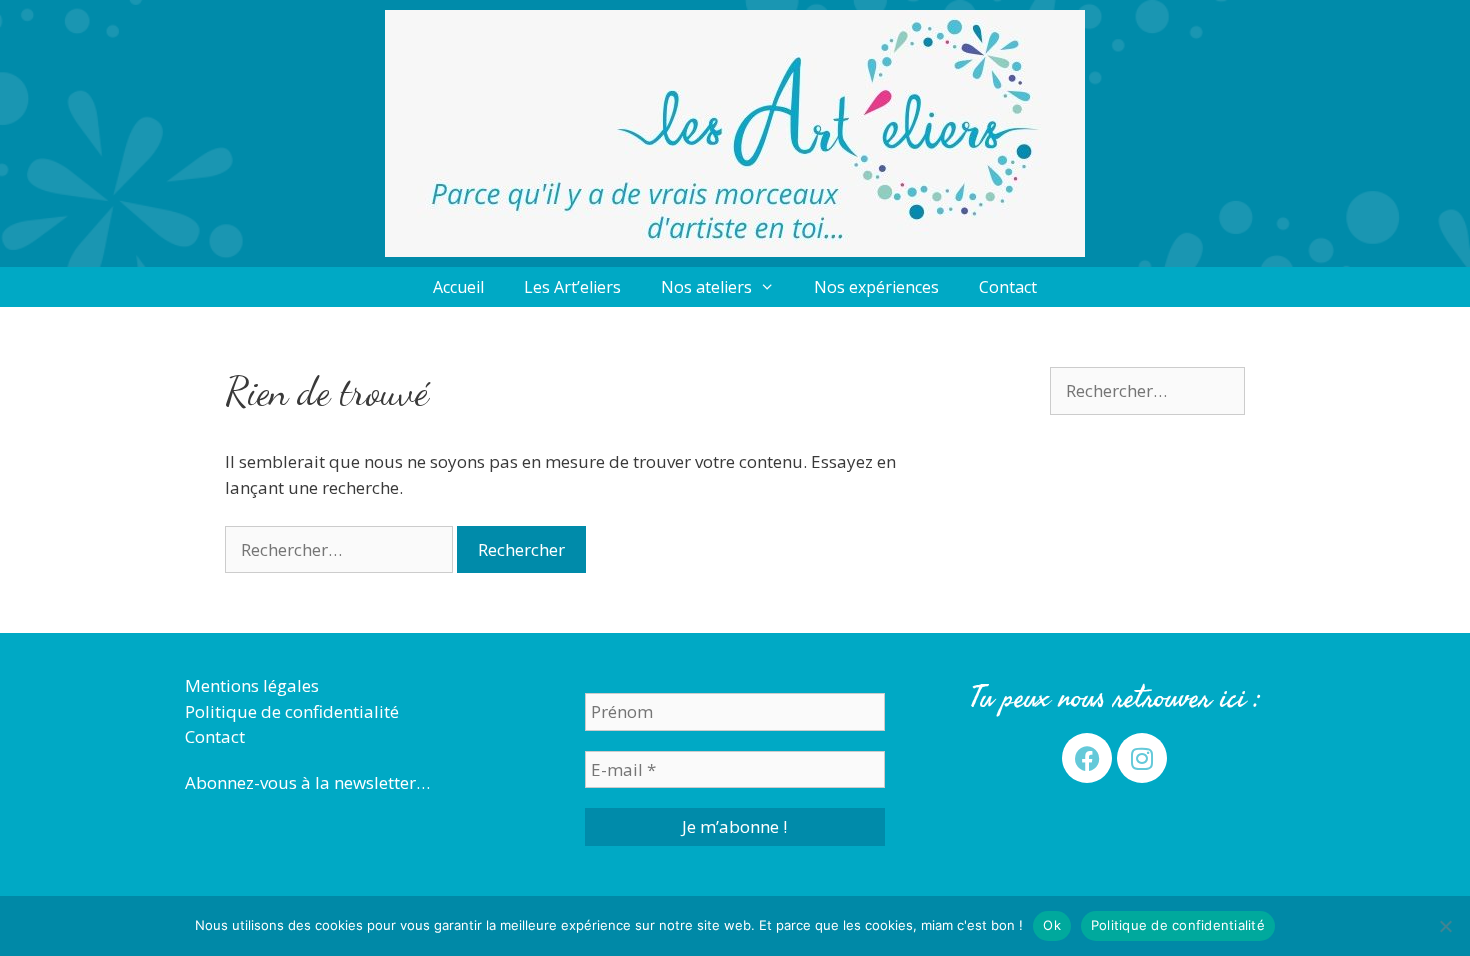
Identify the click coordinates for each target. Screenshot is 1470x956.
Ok (1052, 925)
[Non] (1445, 926)
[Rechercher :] (341, 549)
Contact (1008, 287)
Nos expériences (876, 287)
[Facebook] (1087, 758)
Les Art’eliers (572, 287)
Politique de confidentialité (292, 711)
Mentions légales (252, 685)
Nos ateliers (706, 287)
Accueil (458, 287)
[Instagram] (1142, 758)
